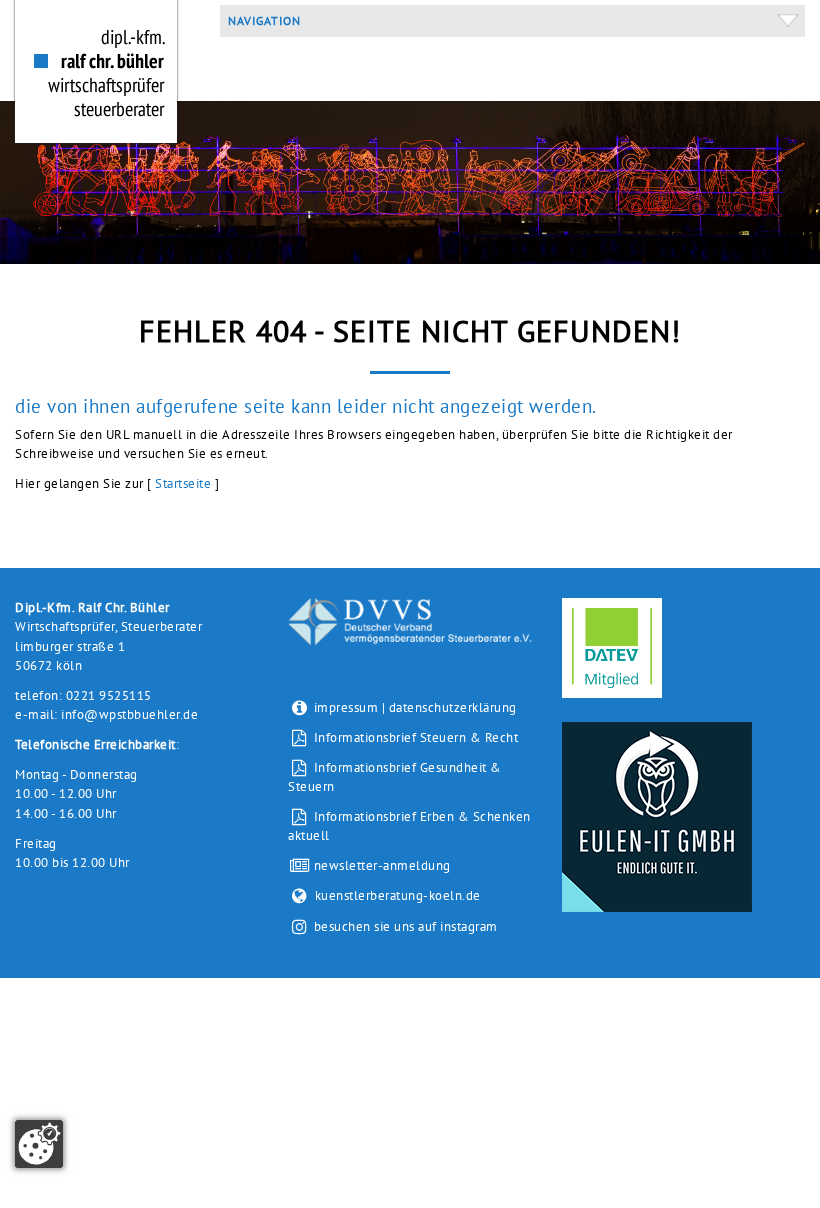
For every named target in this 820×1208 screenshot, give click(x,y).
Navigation (260, 20)
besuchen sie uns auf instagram (406, 927)
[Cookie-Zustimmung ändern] (39, 1144)
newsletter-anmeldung (380, 865)
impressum (346, 707)
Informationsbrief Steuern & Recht (414, 737)
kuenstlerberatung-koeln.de (397, 895)
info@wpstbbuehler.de (129, 714)
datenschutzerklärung (453, 707)
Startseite (183, 483)
